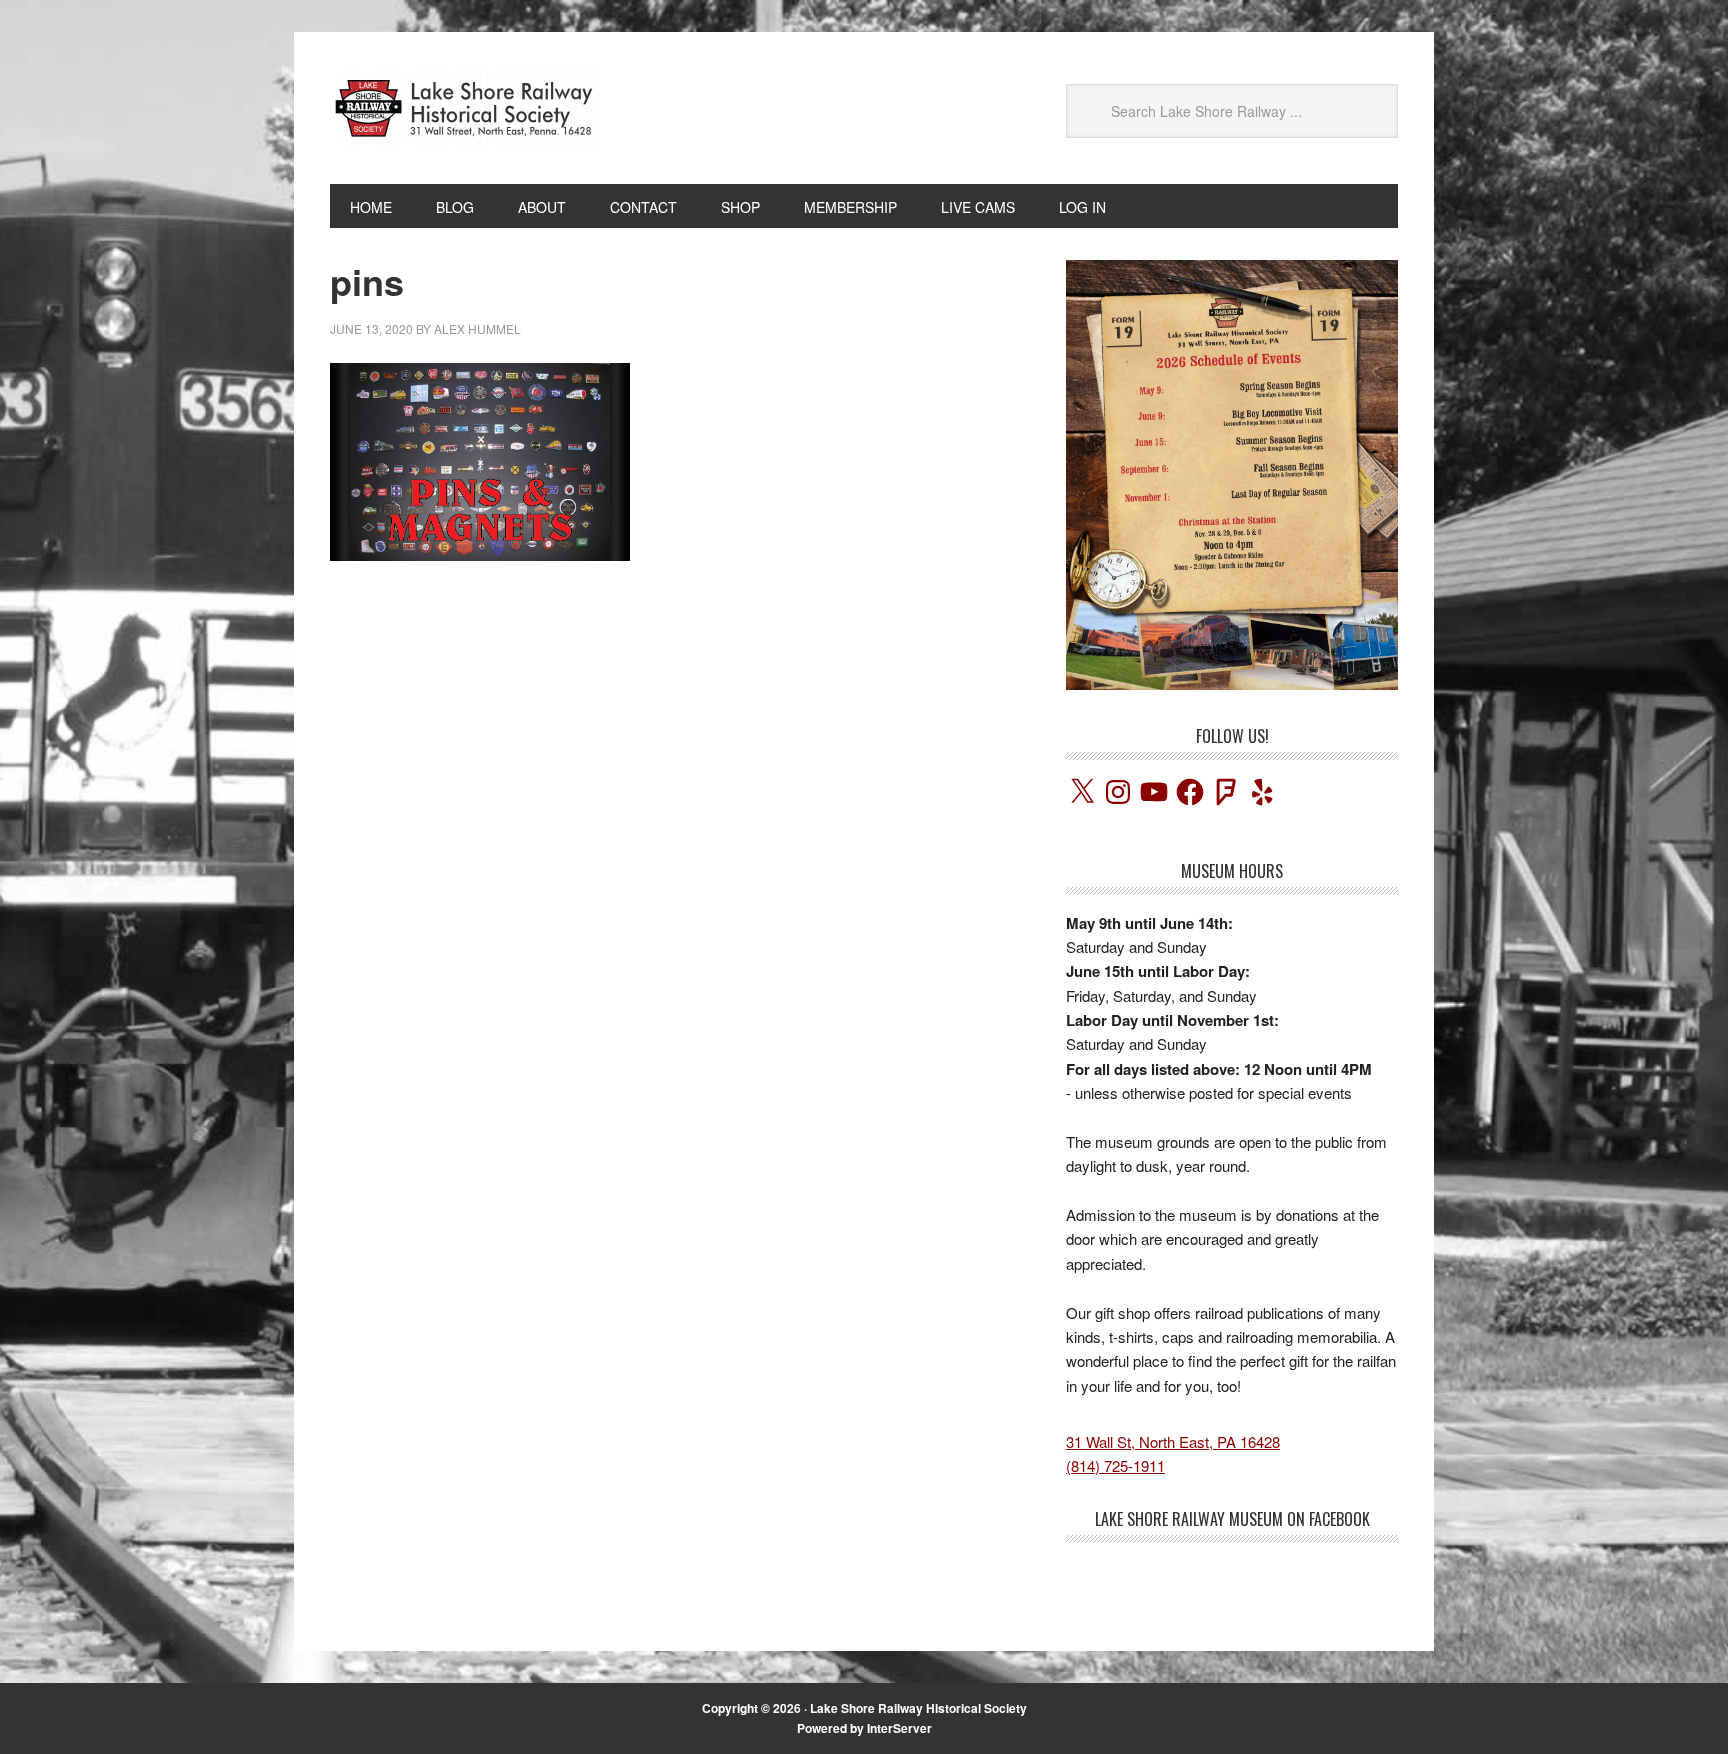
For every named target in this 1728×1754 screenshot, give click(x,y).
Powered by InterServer (864, 1728)
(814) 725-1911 (1115, 1465)
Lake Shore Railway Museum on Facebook (1232, 1519)
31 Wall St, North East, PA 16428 (1173, 1441)
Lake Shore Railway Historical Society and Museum (465, 108)
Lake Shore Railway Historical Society (918, 1708)
